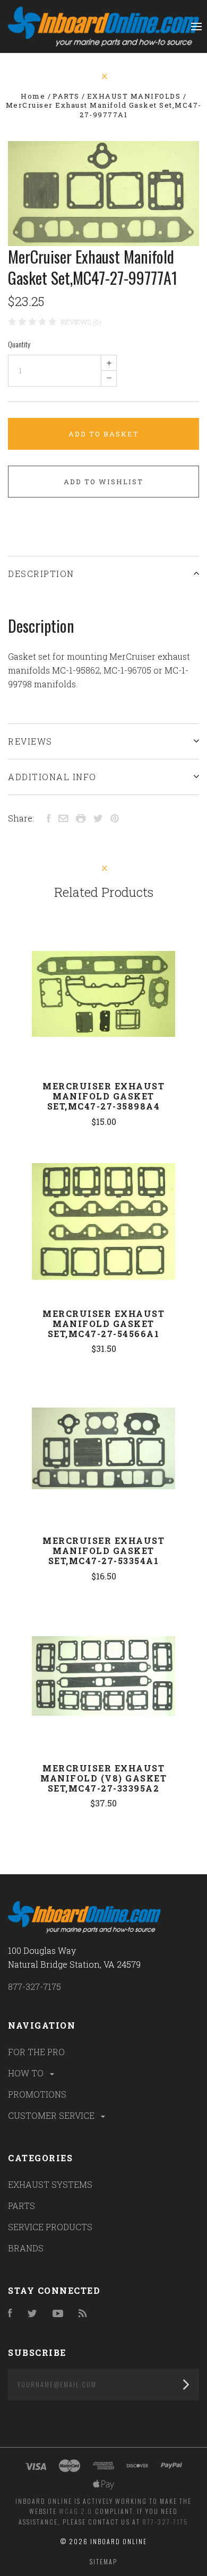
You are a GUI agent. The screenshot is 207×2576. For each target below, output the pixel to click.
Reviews (30, 741)
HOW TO (27, 2073)
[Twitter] (32, 2314)
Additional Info (52, 777)
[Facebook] (10, 2314)
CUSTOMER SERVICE (52, 2115)
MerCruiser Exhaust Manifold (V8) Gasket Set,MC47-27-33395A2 (103, 1778)
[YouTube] (58, 2314)
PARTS (21, 2206)
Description (41, 574)
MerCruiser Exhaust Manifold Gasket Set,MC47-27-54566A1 (103, 1324)
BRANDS (26, 2248)
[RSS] (83, 2314)
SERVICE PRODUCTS (50, 2227)
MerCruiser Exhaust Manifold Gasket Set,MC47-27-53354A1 (103, 1551)
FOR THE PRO (36, 2052)
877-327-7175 (34, 1986)
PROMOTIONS (37, 2094)
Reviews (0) (81, 322)
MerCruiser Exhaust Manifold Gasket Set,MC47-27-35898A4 (103, 1096)
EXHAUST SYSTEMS (50, 2184)
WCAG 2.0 (76, 2511)
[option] (103, 194)
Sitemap (103, 2561)
